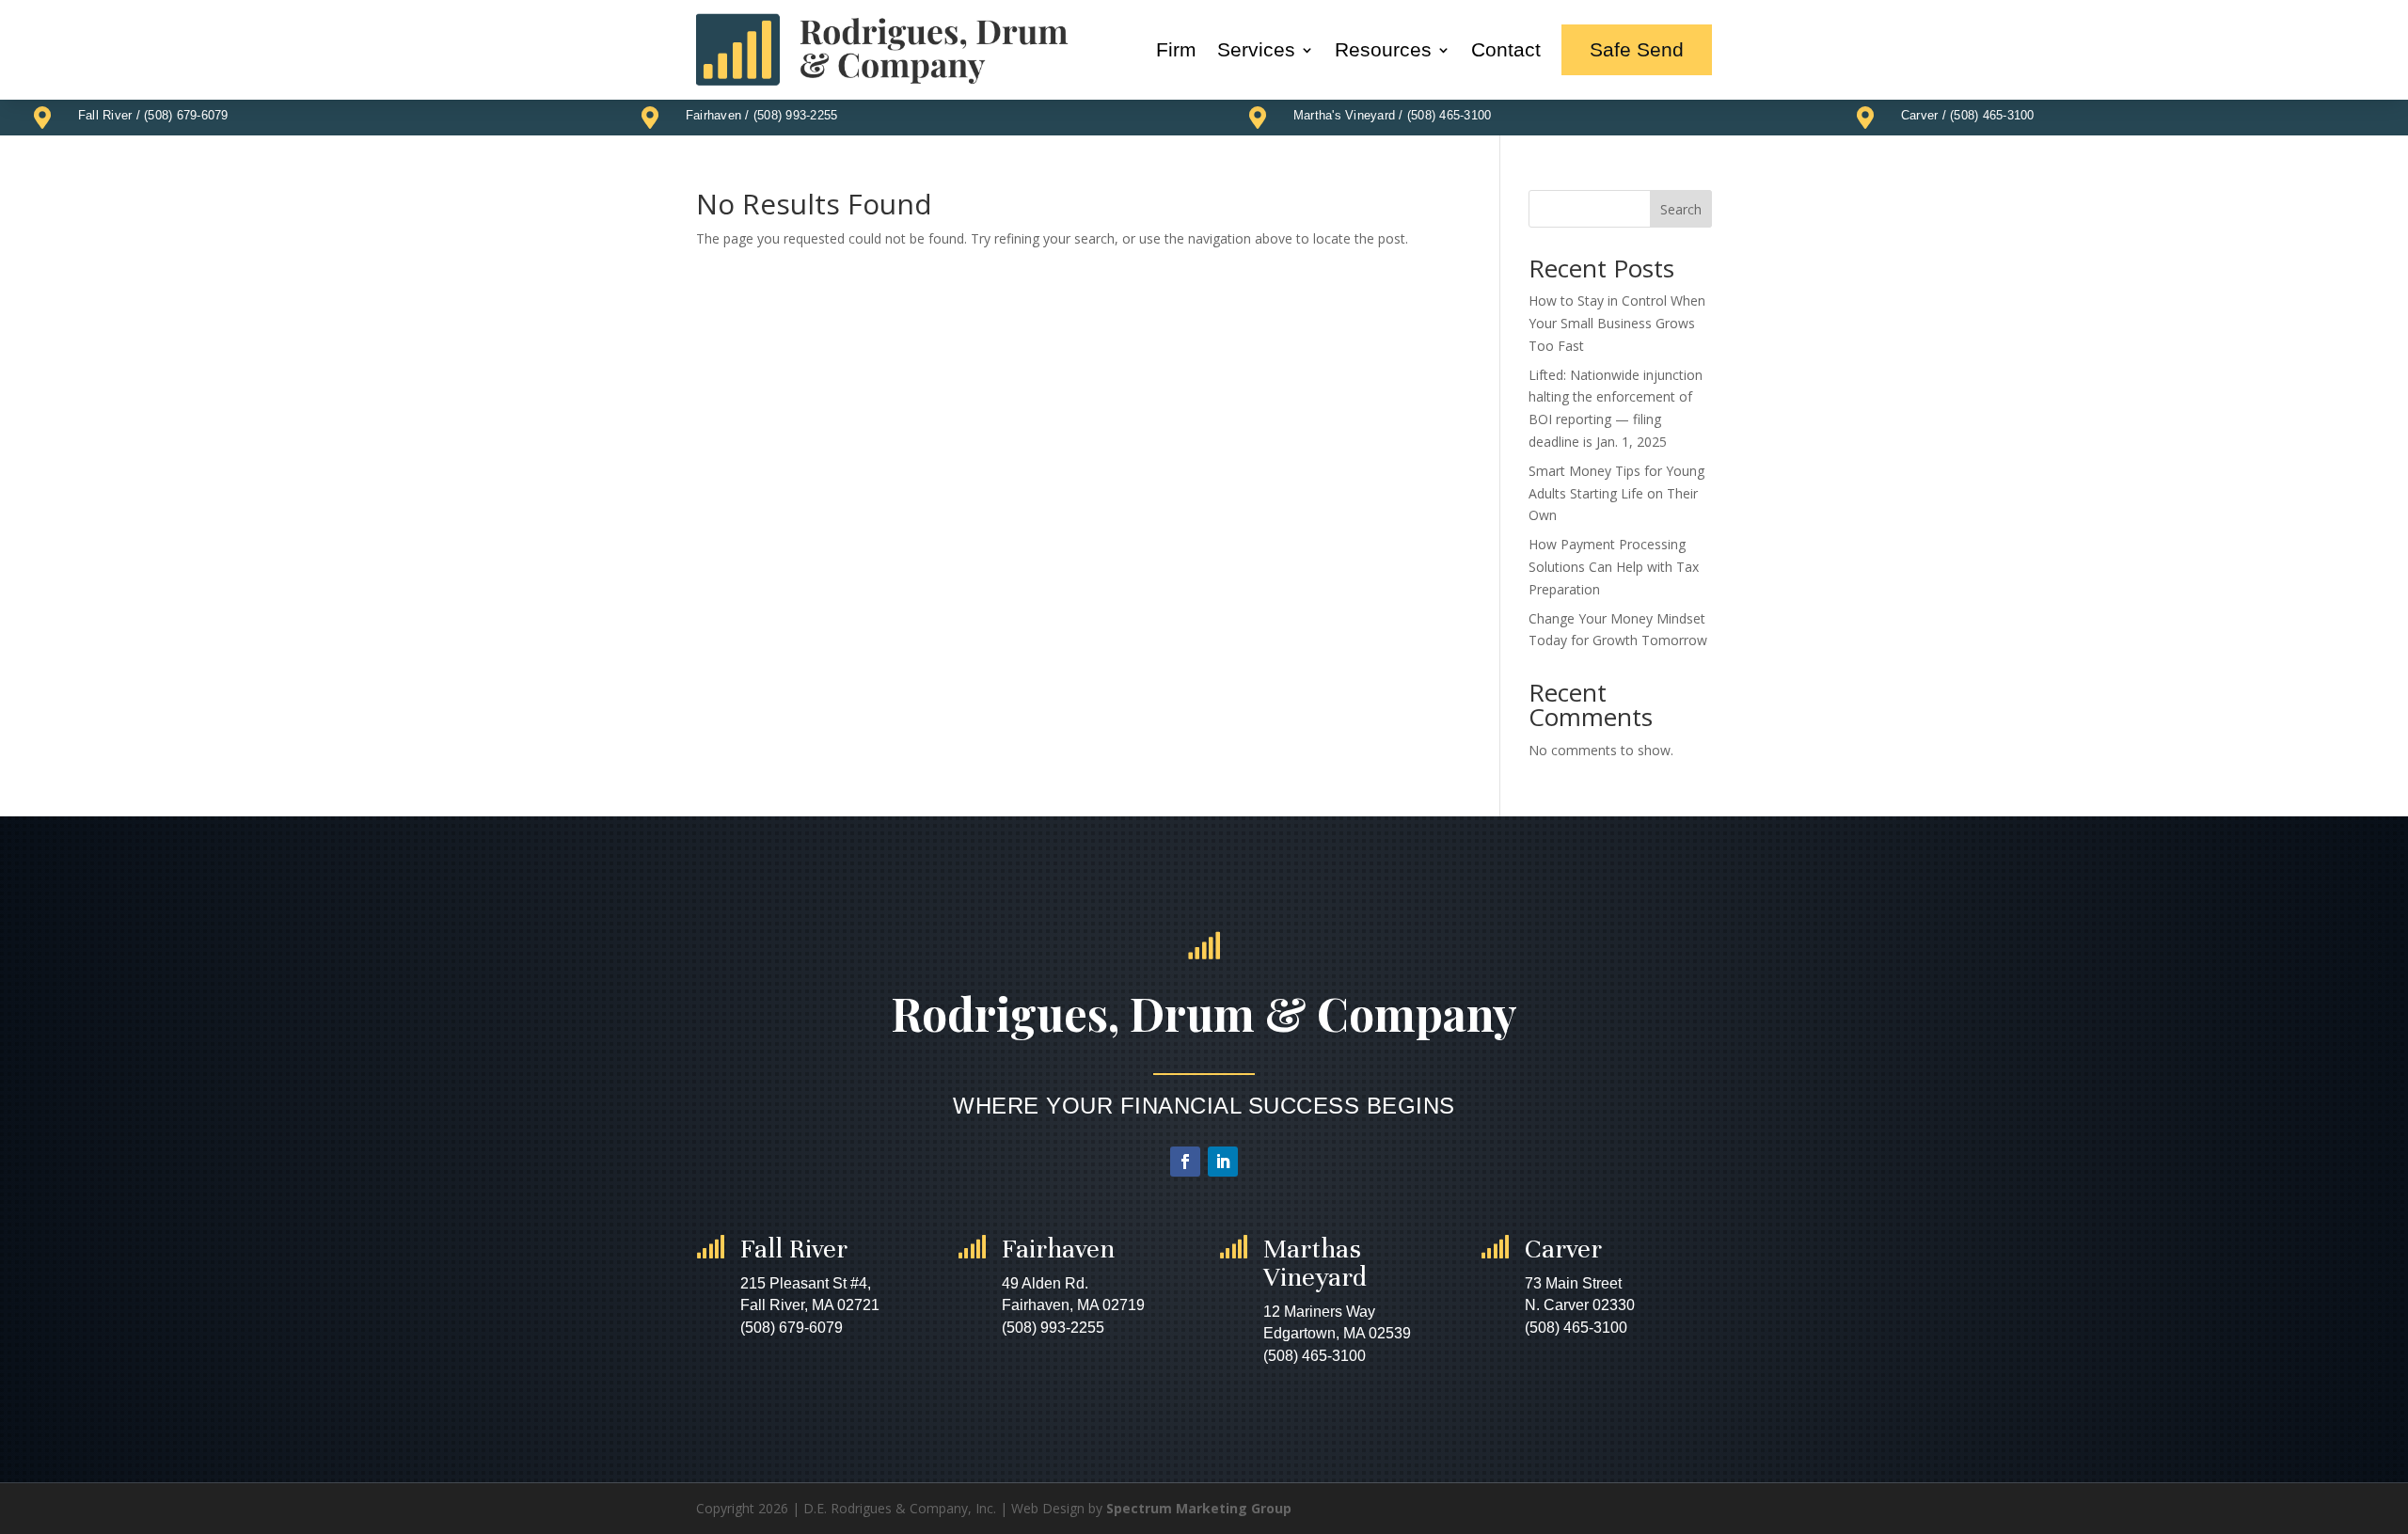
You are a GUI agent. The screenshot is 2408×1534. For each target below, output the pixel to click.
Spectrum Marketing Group (1199, 1508)
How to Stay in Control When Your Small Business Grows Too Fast (1617, 323)
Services (1256, 49)
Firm (1176, 49)
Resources (1383, 49)
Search (1681, 209)
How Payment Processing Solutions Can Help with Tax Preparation (1614, 567)
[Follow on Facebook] (1185, 1162)
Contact (1506, 49)
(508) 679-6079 (186, 115)
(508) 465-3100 (1450, 115)
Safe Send (1637, 49)
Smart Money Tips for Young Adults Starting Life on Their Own (1616, 493)
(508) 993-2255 (796, 115)
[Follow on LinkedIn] (1223, 1162)
